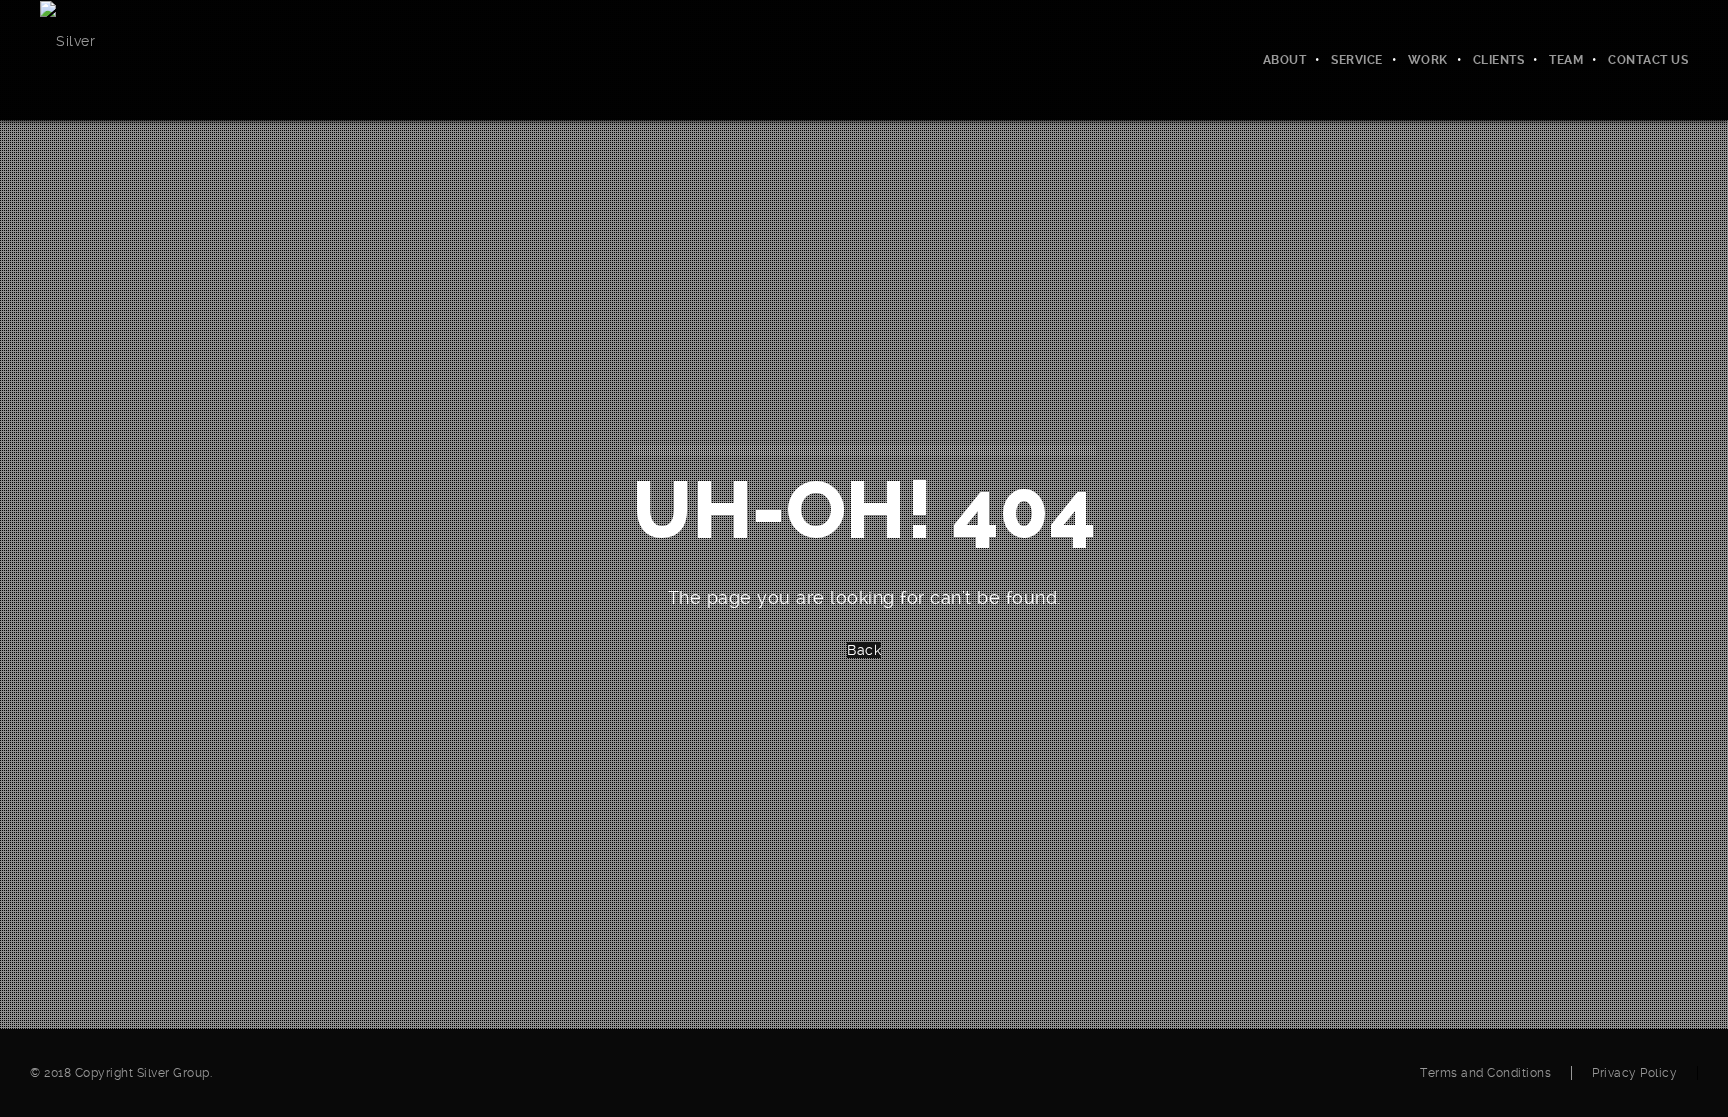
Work (1428, 60)
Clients (1499, 60)
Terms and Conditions (1485, 1073)
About (1285, 60)
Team (1566, 60)
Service (1357, 60)
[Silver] (67, 40)
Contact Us (1648, 60)
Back (864, 650)
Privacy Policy (1634, 1073)
